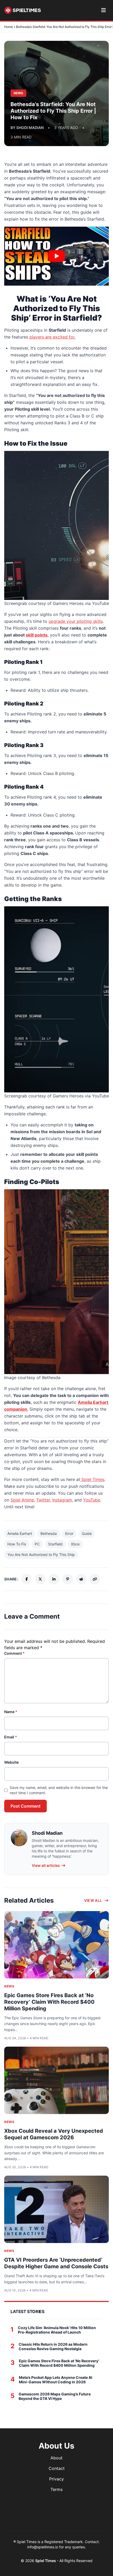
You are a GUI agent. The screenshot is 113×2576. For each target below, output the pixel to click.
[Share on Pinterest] (68, 1579)
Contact (57, 2468)
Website (11, 1762)
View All (93, 1900)
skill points (37, 635)
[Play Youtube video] (56, 256)
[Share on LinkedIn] (54, 1579)
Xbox (75, 1544)
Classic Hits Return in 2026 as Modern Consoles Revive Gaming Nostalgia (53, 2347)
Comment (14, 1653)
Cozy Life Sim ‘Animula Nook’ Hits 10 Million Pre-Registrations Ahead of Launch (57, 2330)
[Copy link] (95, 1579)
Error (69, 1533)
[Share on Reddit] (81, 1579)
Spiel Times (46, 2561)
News (9, 1986)
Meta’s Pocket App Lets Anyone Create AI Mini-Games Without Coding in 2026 (56, 2380)
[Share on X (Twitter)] (40, 1579)
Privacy (56, 2479)
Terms (56, 2489)
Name (11, 1712)
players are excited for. (52, 337)
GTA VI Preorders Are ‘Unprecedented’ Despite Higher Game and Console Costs (56, 2263)
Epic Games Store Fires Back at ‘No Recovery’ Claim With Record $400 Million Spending (49, 2002)
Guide (87, 1533)
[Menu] (103, 10)
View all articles (46, 1865)
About (56, 2458)
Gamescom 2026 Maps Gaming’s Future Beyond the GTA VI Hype (55, 2396)
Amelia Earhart (20, 1533)
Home (9, 27)
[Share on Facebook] (27, 1579)
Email (11, 1737)
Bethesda (49, 1533)
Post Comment (25, 1806)
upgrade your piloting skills (76, 621)
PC (37, 1544)
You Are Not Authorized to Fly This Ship (41, 1555)
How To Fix (17, 1544)
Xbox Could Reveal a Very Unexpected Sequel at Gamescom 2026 (54, 2134)
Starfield (55, 1544)
